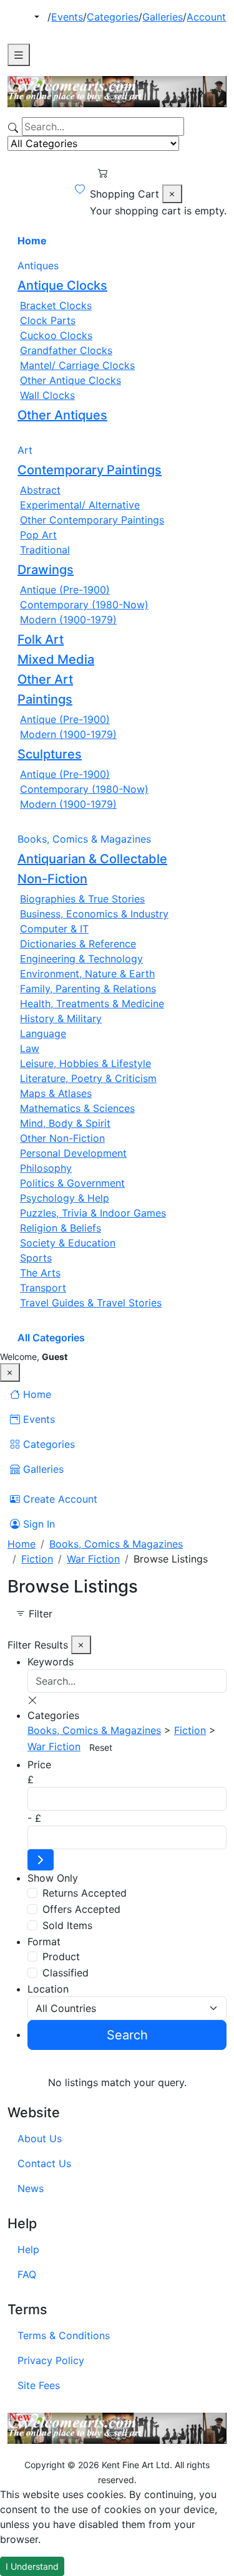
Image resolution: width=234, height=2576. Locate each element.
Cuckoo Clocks (56, 335)
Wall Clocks (47, 395)
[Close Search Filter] (172, 194)
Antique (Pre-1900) (65, 590)
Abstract (40, 490)
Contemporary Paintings (90, 470)
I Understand (32, 2566)
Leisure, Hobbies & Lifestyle (85, 1063)
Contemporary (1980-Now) (84, 605)
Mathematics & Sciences (77, 1108)
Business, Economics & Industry (94, 914)
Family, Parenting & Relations (88, 989)
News (31, 2188)
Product (61, 1956)
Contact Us (44, 2163)
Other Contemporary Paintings (92, 520)
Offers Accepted (81, 1909)
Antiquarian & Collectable (92, 859)
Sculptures (50, 754)
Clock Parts (48, 320)
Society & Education (68, 1243)
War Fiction (93, 1559)
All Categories (51, 1338)
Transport (43, 1288)
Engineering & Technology (81, 959)
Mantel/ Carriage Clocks (77, 365)
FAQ (27, 2274)
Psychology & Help (65, 1198)
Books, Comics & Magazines (84, 839)
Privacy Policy (51, 2360)
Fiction (37, 1559)
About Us (40, 2138)
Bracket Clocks (56, 305)
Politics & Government (72, 1183)
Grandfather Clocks (66, 350)
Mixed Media (56, 659)
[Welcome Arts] (117, 92)
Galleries (163, 17)
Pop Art (38, 535)
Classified (66, 1973)
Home (32, 241)
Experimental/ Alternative (80, 505)
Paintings (45, 699)
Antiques (38, 266)
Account (206, 17)
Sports (36, 1258)
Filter (39, 1614)
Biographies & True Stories (82, 899)
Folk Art (41, 639)
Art (25, 450)
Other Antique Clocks (71, 380)
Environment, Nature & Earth (87, 974)
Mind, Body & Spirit (65, 1123)
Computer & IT (54, 929)
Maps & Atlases (56, 1093)
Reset (101, 1747)
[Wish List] (80, 189)
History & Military (61, 1018)
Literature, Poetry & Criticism (88, 1078)
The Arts (40, 1273)
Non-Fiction (52, 879)
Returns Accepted (85, 1893)
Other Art (45, 679)
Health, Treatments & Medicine (92, 1003)
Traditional (45, 550)
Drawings (46, 570)
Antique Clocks (62, 285)
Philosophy (46, 1168)
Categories (113, 17)
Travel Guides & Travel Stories (91, 1303)
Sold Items (67, 1925)
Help (28, 2249)
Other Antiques (62, 415)
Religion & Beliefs (61, 1228)
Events (67, 17)
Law (30, 1048)
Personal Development (73, 1153)
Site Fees (39, 2385)
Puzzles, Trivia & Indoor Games (93, 1213)
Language (43, 1033)
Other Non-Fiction (62, 1138)
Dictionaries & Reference (78, 944)
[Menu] (19, 55)
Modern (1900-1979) (68, 620)
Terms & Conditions (64, 2335)
